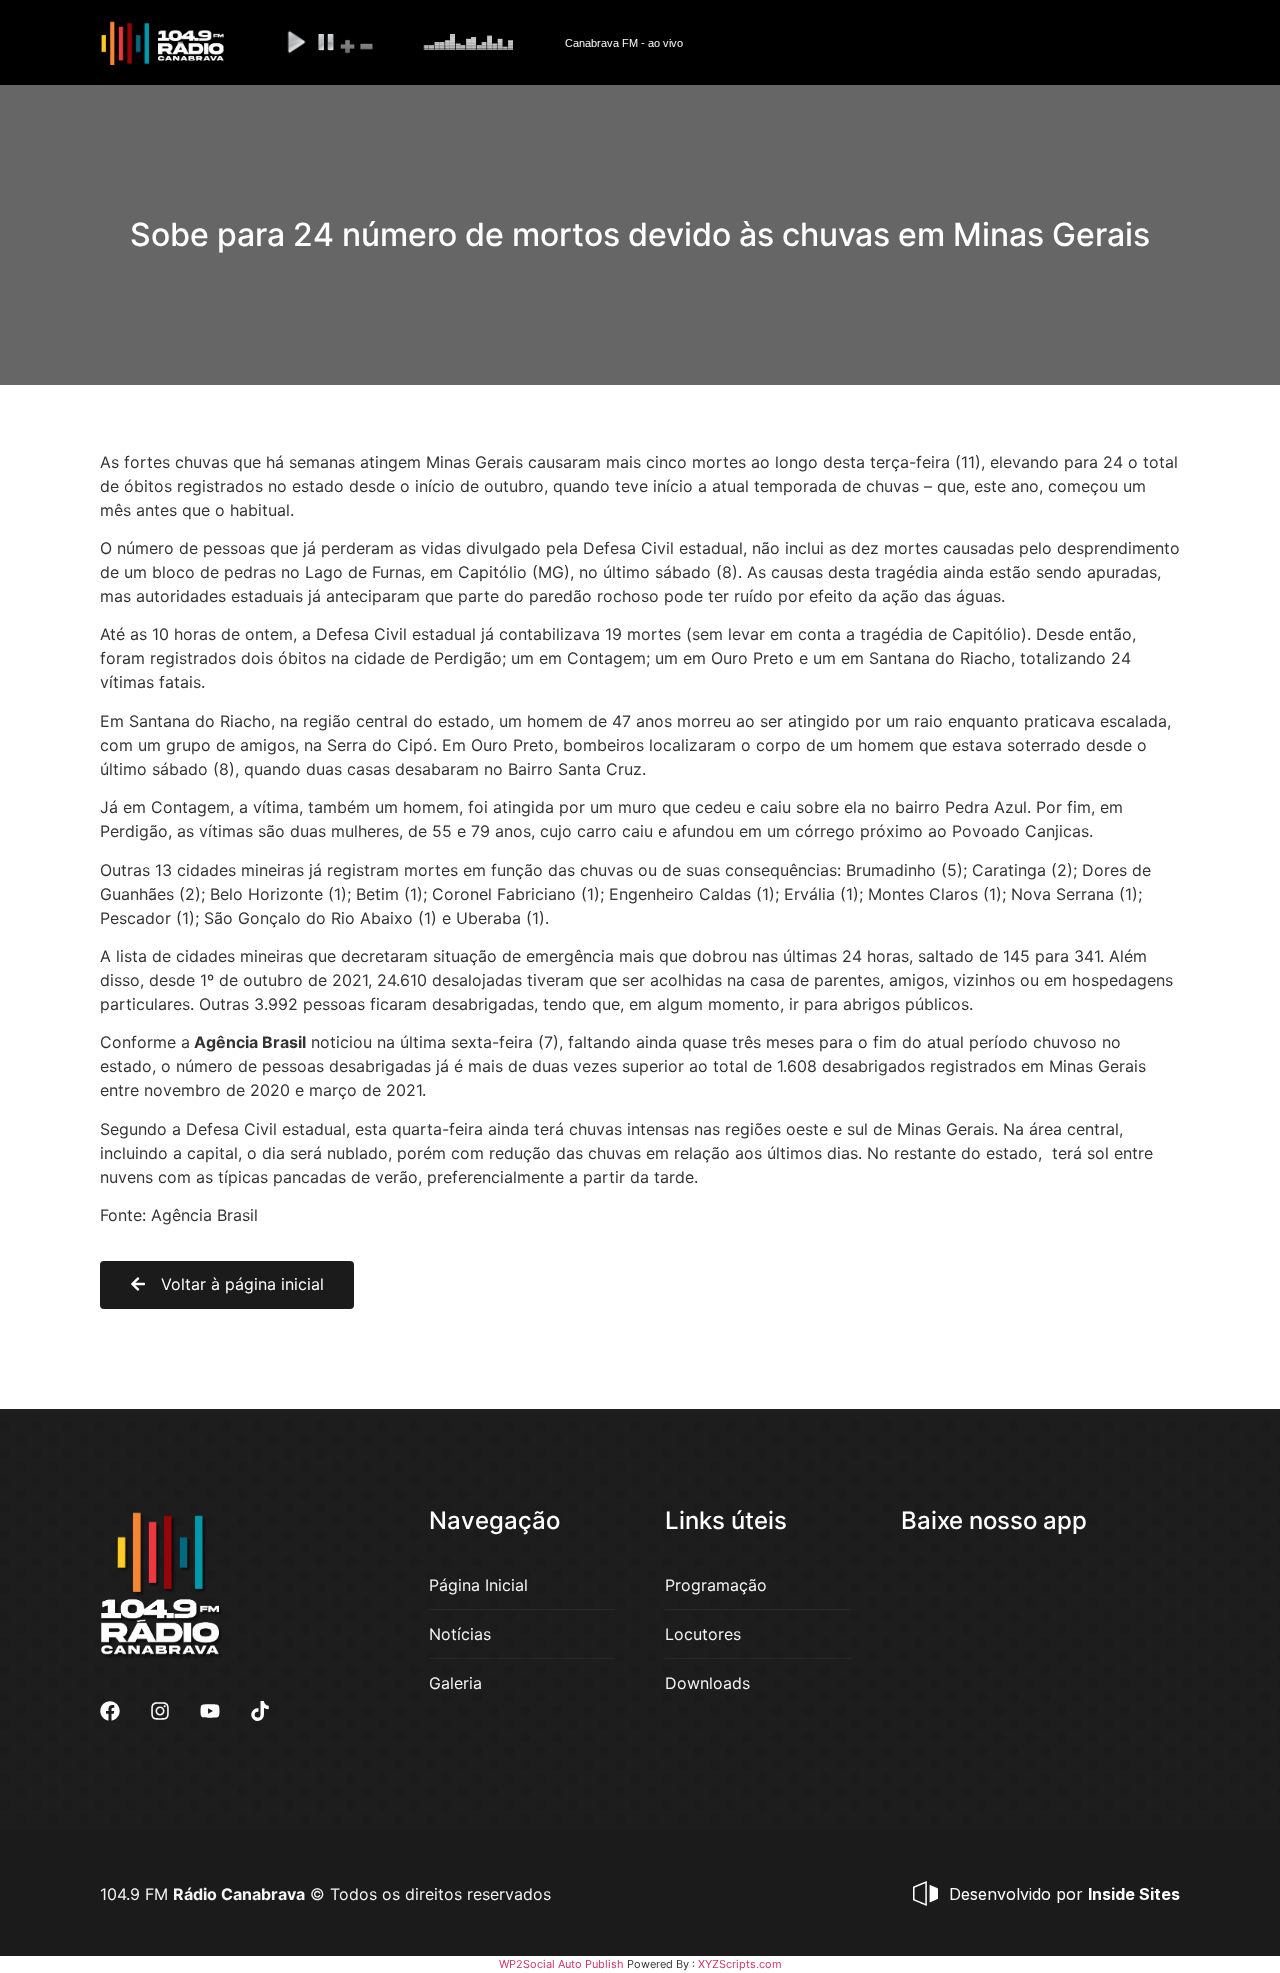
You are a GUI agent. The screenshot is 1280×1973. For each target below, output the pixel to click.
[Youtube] (210, 1711)
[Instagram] (160, 1711)
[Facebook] (110, 1711)
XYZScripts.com (740, 1964)
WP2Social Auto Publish (561, 1964)
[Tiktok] (260, 1711)
